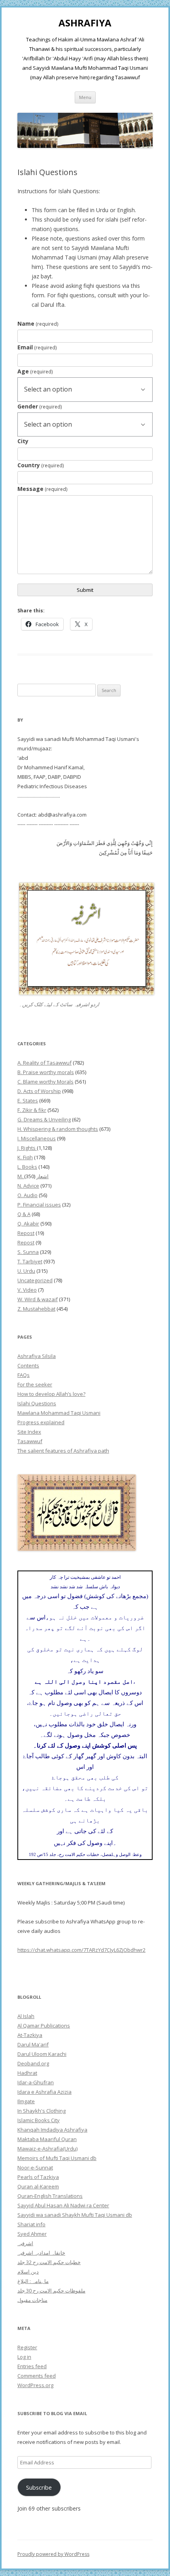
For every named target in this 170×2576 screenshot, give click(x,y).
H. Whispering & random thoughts (58, 1129)
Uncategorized (35, 1280)
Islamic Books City (39, 2120)
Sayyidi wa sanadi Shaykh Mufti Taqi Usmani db (75, 2215)
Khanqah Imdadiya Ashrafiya (52, 2130)
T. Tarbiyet (30, 1261)
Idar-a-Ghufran (36, 2082)
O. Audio (27, 1195)
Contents (28, 1365)
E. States (28, 1101)
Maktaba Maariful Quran (47, 2139)
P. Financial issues (39, 1205)
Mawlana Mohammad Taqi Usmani (59, 1413)
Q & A (24, 1214)
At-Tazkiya (30, 2035)
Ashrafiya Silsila (37, 1356)
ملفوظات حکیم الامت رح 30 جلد (51, 2291)
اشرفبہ (25, 2243)
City (23, 441)
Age (35, 371)
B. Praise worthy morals (46, 1072)
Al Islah (26, 2016)
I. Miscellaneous (37, 1138)
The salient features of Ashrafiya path (63, 1451)
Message (42, 489)
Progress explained (41, 1422)
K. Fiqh (25, 1157)
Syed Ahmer (32, 2234)
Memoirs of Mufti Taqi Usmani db (57, 2158)
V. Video (27, 1290)
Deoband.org (33, 2063)
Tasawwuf (30, 1441)
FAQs (24, 1375)
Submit (85, 590)
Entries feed (32, 2366)
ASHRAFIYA (85, 23)
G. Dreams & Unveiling (44, 1119)
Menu (85, 97)
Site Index (29, 1432)
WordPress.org (35, 2385)
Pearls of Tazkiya (38, 2177)
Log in (24, 2357)
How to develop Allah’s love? (51, 1394)
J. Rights (27, 1148)
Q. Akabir (28, 1224)
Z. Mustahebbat (36, 1309)
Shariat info (31, 2224)
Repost (26, 1233)
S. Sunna (28, 1252)
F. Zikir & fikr (32, 1110)
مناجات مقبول (32, 2300)
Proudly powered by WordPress (53, 2554)
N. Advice (28, 1186)
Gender (40, 406)
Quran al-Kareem (38, 2186)
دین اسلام (28, 2272)
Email (37, 347)
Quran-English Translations (50, 2196)
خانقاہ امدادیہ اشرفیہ (41, 2253)
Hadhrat (27, 2073)
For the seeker (35, 1384)
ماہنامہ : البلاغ (33, 2281)
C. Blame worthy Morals (45, 1082)
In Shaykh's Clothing (42, 2111)
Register (27, 2347)
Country (41, 465)
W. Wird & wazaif (38, 1299)
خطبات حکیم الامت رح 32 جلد (49, 2262)
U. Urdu (26, 1271)
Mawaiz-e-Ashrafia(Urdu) (47, 2149)
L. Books (27, 1167)
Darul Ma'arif (33, 2044)
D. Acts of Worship (39, 1091)
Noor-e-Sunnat (35, 2167)
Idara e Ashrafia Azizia (44, 2092)
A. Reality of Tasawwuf (44, 1063)
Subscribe (39, 2487)
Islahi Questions (37, 1403)
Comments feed (37, 2376)
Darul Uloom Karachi (42, 2054)
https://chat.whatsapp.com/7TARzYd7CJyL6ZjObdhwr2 (81, 1950)
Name (38, 324)
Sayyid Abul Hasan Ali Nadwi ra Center (63, 2205)
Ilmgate (26, 2101)
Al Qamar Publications (44, 2026)
